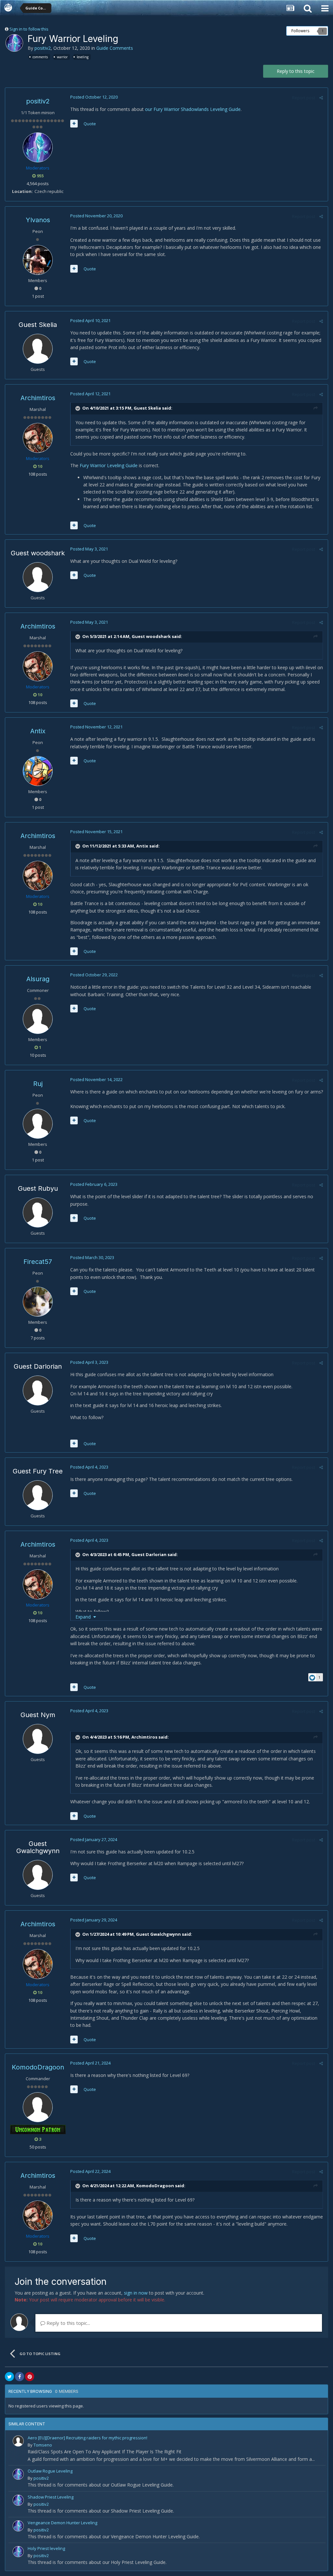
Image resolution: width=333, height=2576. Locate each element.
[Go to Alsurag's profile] (38, 1019)
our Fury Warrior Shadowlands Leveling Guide (193, 109)
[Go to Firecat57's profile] (38, 1302)
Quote (90, 124)
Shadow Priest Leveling (51, 2497)
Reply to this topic (296, 71)
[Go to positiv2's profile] (14, 43)
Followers (300, 31)
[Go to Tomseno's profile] (18, 2441)
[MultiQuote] (74, 124)
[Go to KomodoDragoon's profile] (38, 2107)
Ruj (38, 1084)
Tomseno (43, 2445)
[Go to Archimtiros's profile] (38, 438)
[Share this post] (321, 98)
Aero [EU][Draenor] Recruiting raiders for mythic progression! (87, 2438)
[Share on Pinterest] (30, 2377)
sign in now (136, 2293)
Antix (38, 731)
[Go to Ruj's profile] (38, 1124)
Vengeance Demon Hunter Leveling (62, 2523)
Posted (94, 97)
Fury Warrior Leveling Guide (109, 465)
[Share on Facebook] (20, 2377)
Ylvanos (38, 220)
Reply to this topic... (68, 2323)
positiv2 (43, 48)
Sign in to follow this (29, 29)
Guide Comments (115, 48)
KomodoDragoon (38, 2067)
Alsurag (38, 979)
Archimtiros (38, 398)
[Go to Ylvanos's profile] (38, 260)
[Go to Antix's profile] (38, 771)
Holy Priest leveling (46, 2548)
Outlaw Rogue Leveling (50, 2471)
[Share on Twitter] (9, 2377)
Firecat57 (38, 1262)
